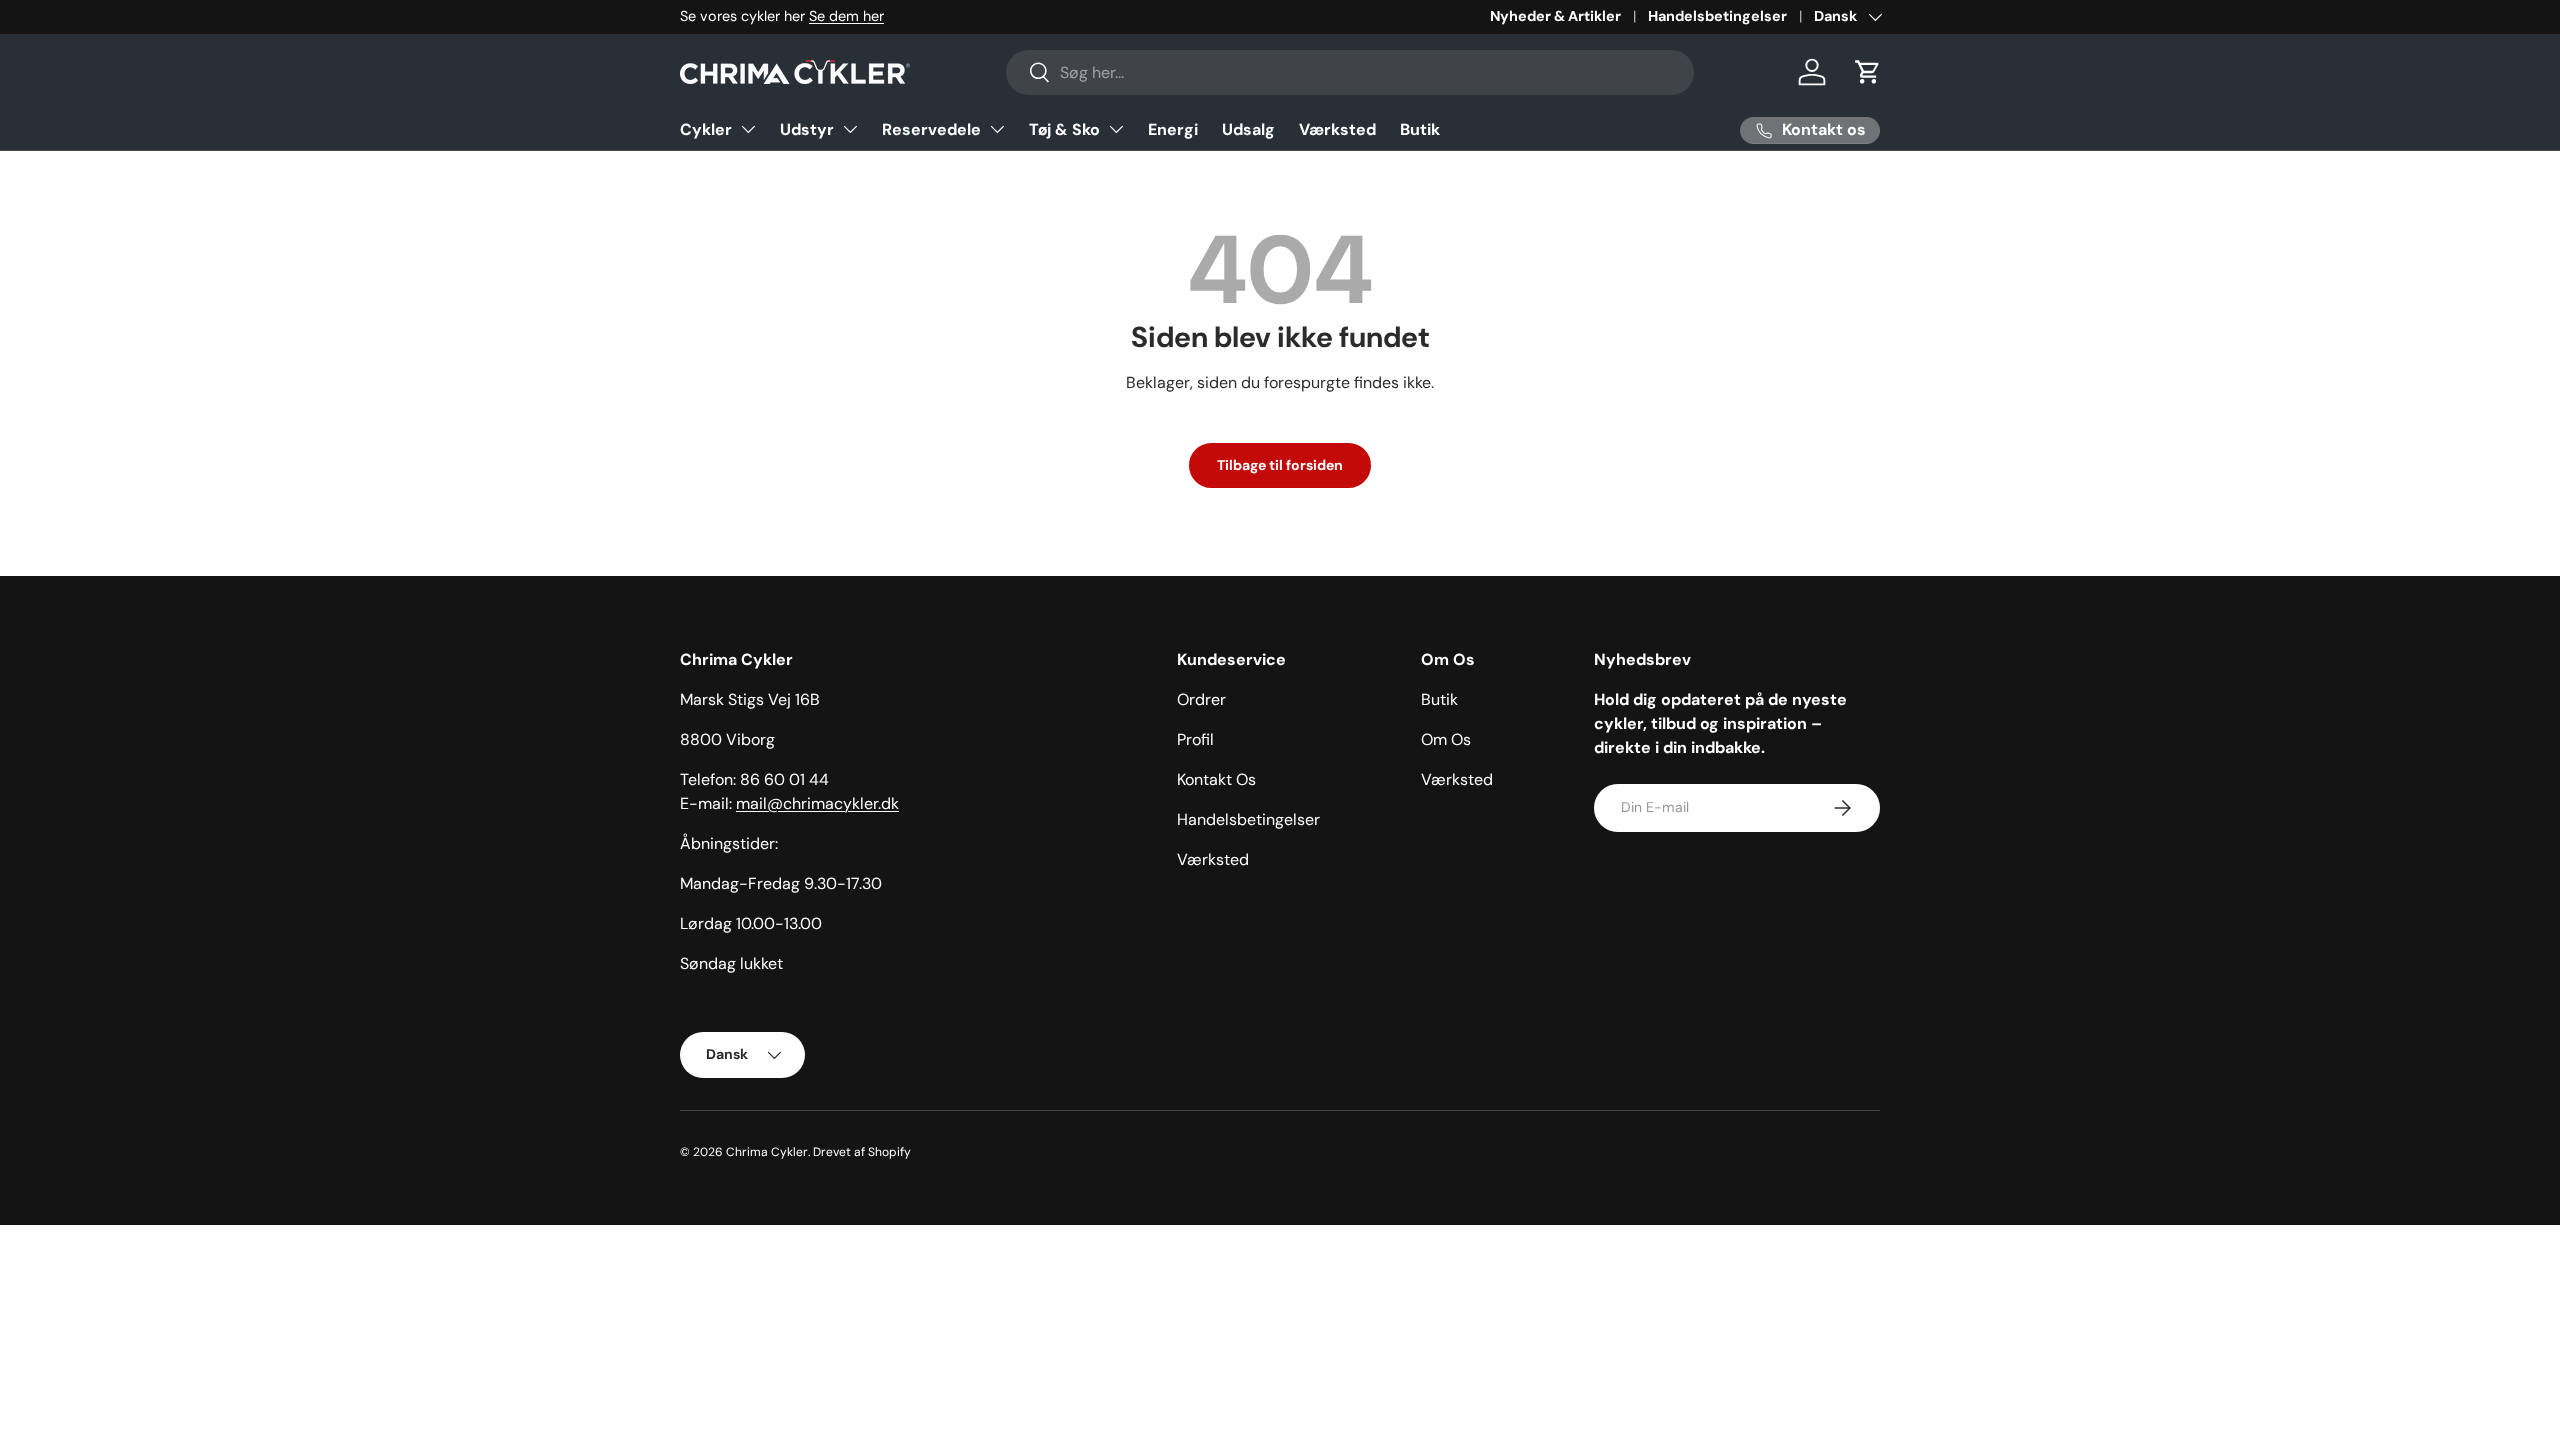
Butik (1420, 129)
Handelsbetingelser (1717, 16)
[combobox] (1350, 72)
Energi (1173, 129)
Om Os (1446, 739)
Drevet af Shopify (862, 1152)
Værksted (1337, 129)
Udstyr (807, 129)
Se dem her (846, 16)
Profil (1195, 739)
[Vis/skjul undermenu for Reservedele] (997, 129)
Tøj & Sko (1064, 129)
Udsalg (1248, 129)
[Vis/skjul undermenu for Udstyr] (850, 129)
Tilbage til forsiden (1280, 465)
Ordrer (1201, 699)
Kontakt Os (1216, 779)
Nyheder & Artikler (1555, 16)
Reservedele (931, 129)
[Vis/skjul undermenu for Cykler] (748, 129)
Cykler (706, 129)
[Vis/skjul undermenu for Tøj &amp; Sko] (1116, 129)
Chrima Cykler (767, 1152)
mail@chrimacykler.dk (817, 803)
